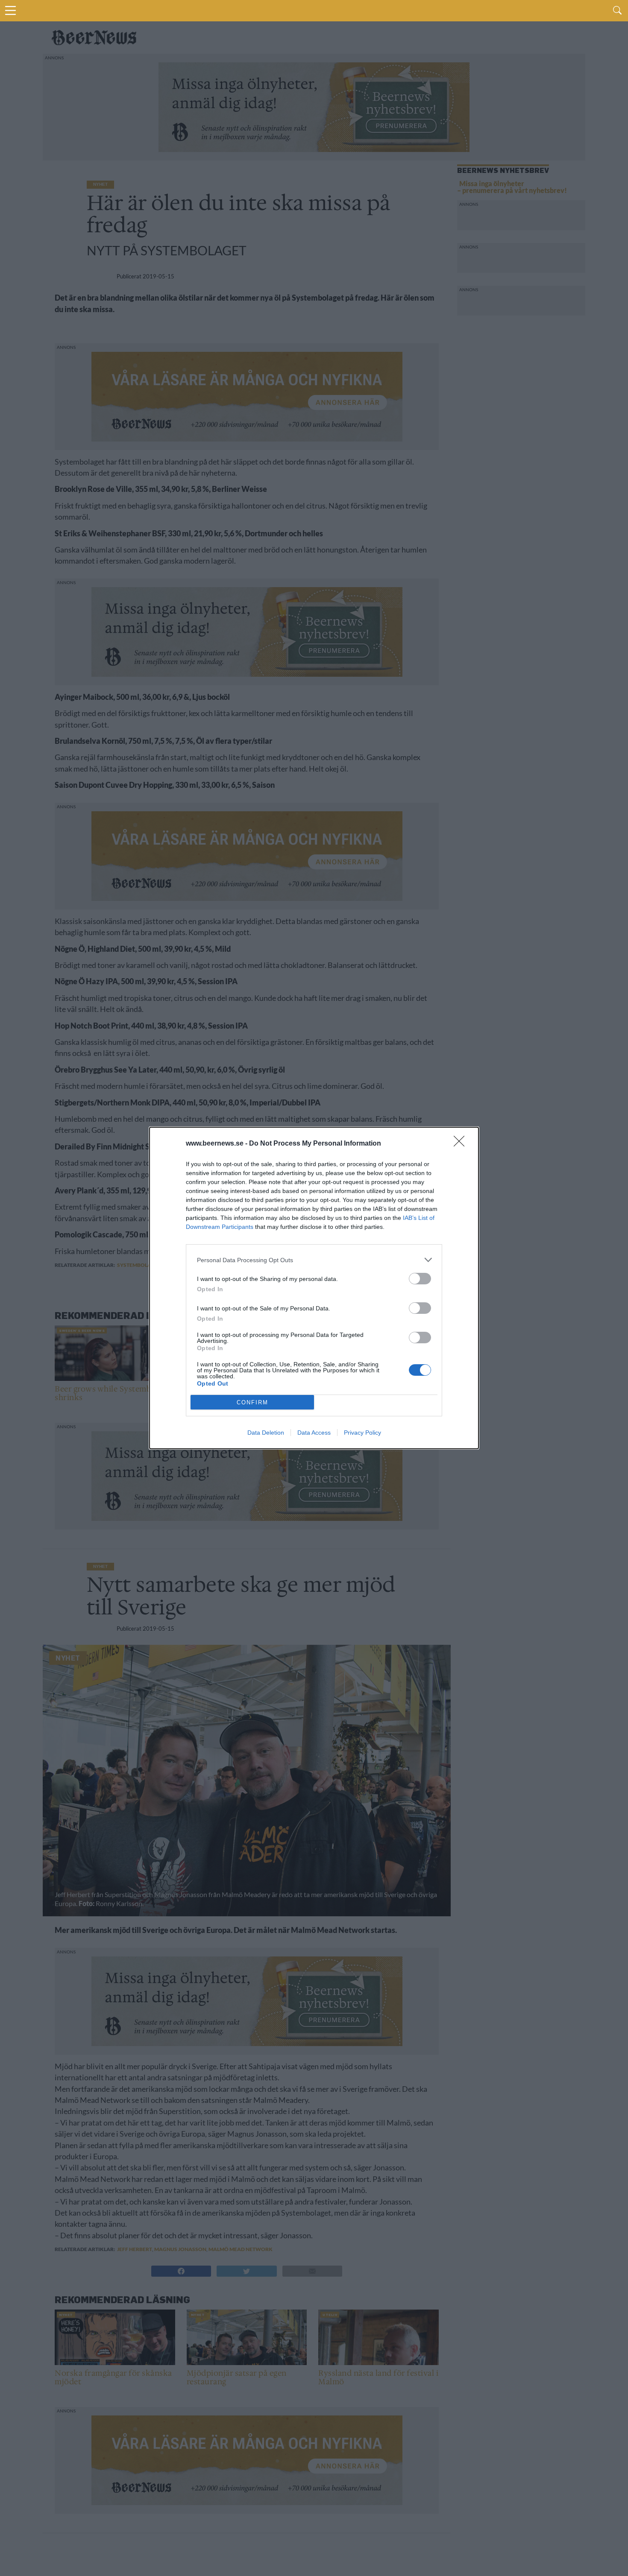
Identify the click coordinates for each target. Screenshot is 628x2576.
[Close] (462, 1144)
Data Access (314, 1433)
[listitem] (314, 1260)
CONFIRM (252, 1402)
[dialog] (314, 1288)
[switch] (420, 1279)
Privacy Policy (362, 1433)
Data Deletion (266, 1433)
